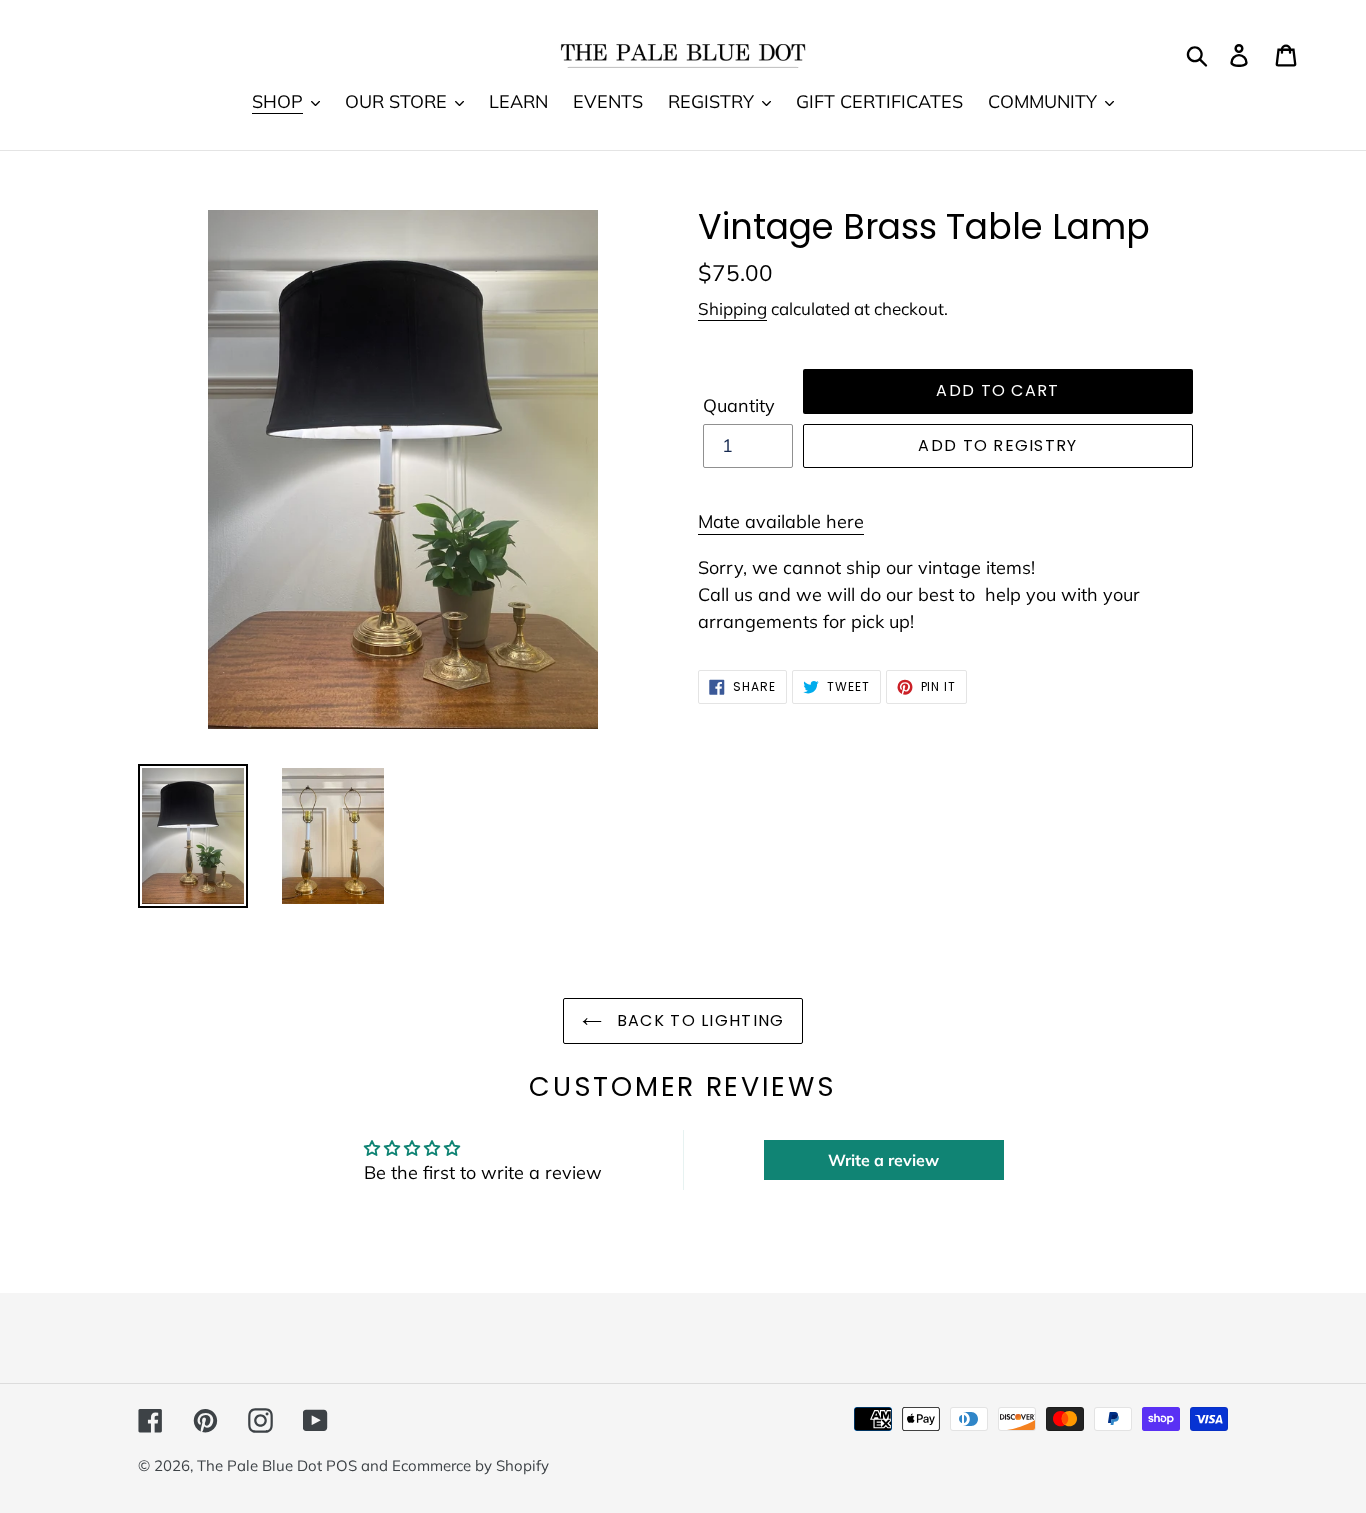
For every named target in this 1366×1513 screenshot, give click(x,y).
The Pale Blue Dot (261, 1465)
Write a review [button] (883, 1160)
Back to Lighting (698, 1020)
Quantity (739, 405)
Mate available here (781, 521)
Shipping (732, 308)
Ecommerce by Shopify (470, 1465)
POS (341, 1465)
